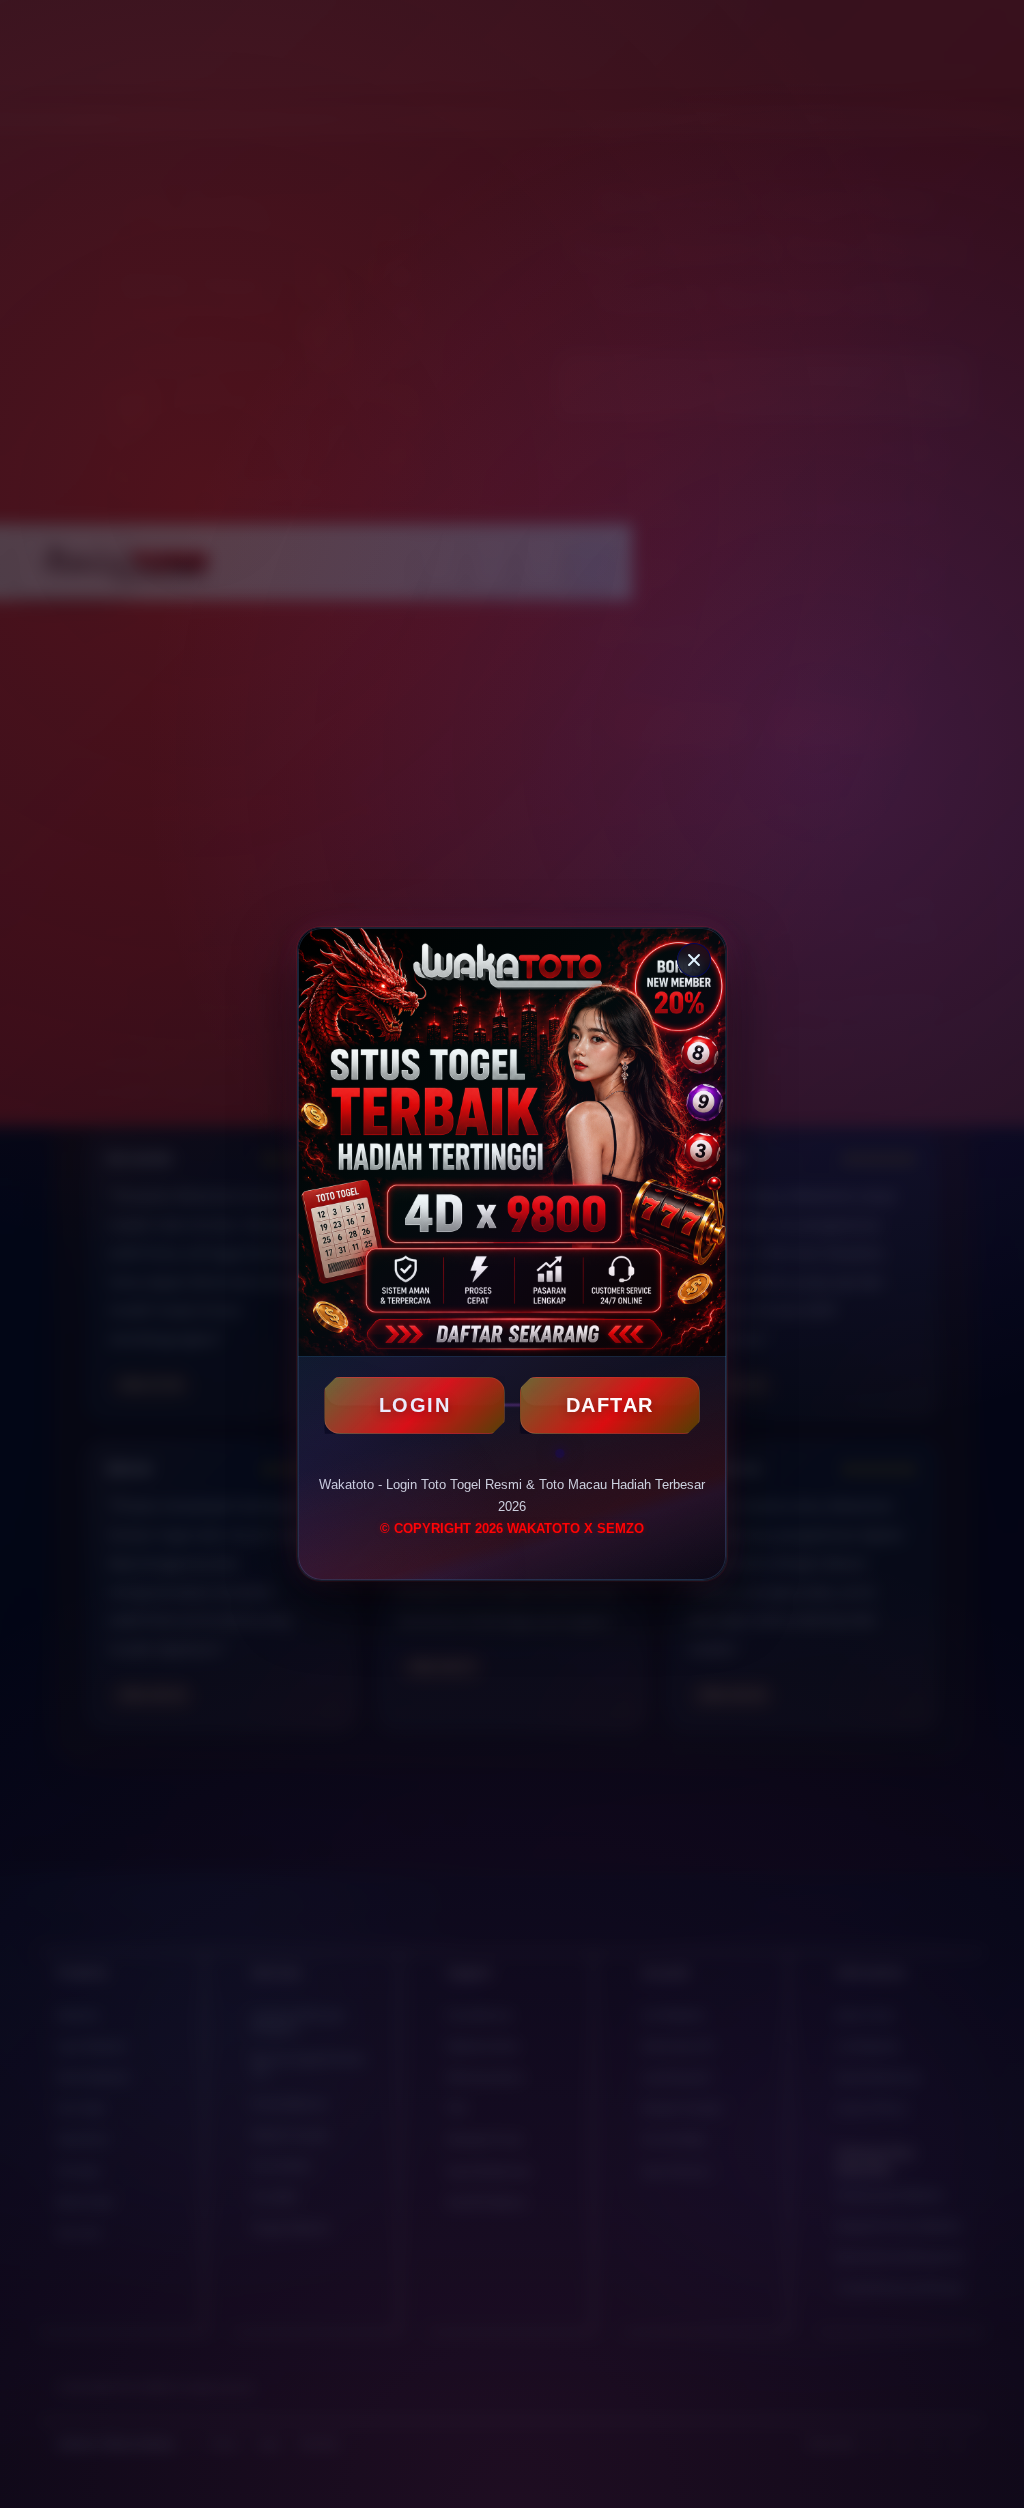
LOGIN (415, 1405)
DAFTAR (610, 1405)
